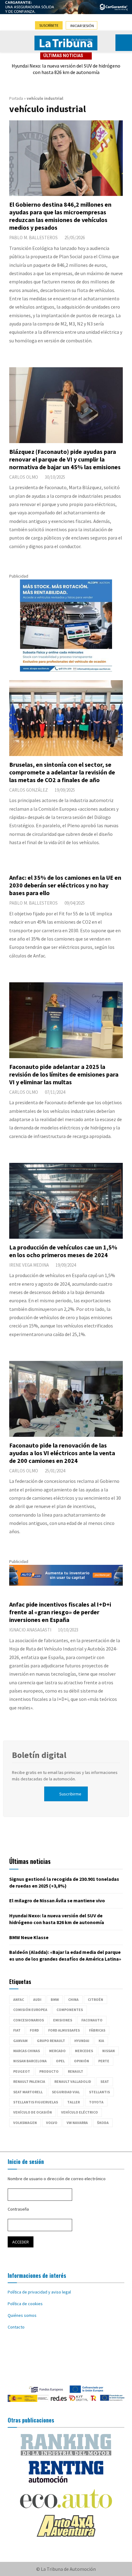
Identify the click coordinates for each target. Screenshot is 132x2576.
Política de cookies (25, 2304)
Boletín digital (39, 1755)
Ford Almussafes (64, 2030)
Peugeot (22, 2071)
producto (49, 2071)
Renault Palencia (29, 2081)
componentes (70, 2010)
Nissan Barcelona (30, 2061)
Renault (76, 2071)
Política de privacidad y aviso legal (39, 2292)
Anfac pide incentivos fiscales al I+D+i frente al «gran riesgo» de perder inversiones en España (60, 1612)
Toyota (96, 2102)
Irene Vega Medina (29, 1265)
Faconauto (92, 2020)
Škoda (103, 2123)
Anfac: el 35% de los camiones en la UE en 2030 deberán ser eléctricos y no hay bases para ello (65, 885)
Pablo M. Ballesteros (33, 238)
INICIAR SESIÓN (82, 26)
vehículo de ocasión (33, 2112)
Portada (16, 98)
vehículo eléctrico (80, 2112)
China (73, 1999)
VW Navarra (77, 2123)
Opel (60, 2061)
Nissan (109, 2051)
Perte (104, 2061)
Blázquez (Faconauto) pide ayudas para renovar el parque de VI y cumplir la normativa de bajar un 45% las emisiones (65, 459)
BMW (55, 1999)
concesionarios (29, 2020)
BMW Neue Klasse (29, 1937)
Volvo (52, 2123)
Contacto (16, 2327)
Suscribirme (70, 1794)
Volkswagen (25, 2123)
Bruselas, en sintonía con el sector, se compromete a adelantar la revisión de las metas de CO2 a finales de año (62, 772)
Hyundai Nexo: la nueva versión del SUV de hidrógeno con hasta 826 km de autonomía (66, 69)
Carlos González (29, 790)
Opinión (82, 2061)
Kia (101, 2041)
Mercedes (84, 2051)
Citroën (95, 1999)
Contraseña (18, 2209)
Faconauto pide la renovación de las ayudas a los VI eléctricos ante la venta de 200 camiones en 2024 (62, 1453)
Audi (37, 1999)
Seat (105, 2081)
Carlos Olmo (24, 477)
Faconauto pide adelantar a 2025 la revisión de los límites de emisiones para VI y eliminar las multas (64, 1074)
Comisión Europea (30, 2010)
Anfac (19, 1999)
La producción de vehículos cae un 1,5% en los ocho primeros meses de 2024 (63, 1251)
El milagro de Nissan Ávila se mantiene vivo (57, 1900)
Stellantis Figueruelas (36, 2102)
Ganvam (20, 2041)
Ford (34, 2030)
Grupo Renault (51, 2041)
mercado (57, 2051)
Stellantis (99, 2092)
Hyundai (82, 2041)
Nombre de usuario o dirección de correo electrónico (57, 2179)
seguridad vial (66, 2092)
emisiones (63, 2020)
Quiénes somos (22, 2315)
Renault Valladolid (73, 2081)
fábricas (97, 2030)
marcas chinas (27, 2051)
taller (74, 2102)
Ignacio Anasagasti (30, 1630)
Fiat (17, 2030)
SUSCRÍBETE (49, 25)
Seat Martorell (28, 2092)
